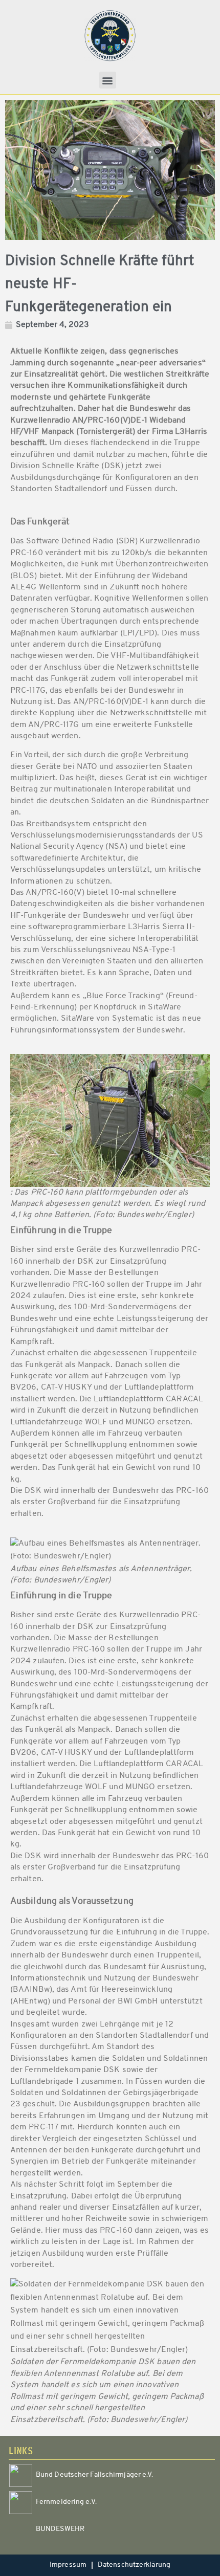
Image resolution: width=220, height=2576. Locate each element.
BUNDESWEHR (60, 2529)
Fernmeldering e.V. (66, 2502)
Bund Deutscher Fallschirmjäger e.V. (95, 2475)
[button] (108, 80)
